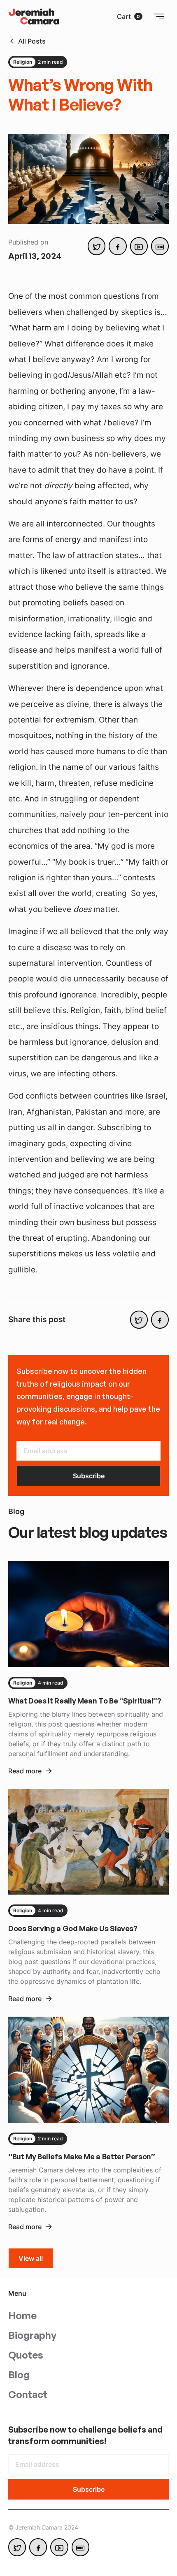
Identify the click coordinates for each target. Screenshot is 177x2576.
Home (22, 2315)
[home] (34, 16)
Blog (19, 2375)
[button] (130, 16)
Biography (32, 2335)
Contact (28, 2394)
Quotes (26, 2355)
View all (31, 2258)
